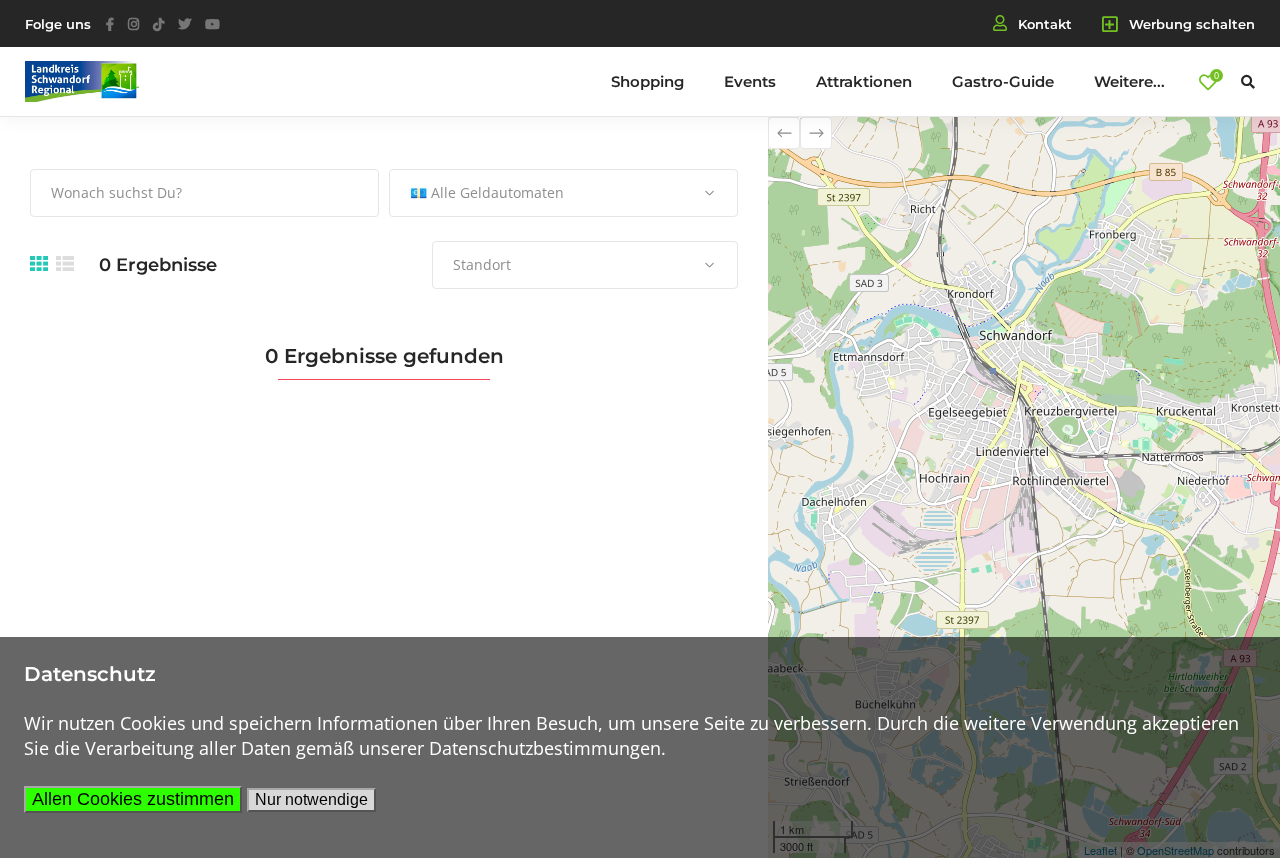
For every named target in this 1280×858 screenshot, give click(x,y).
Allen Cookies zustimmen (133, 799)
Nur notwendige (311, 799)
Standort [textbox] (482, 264)
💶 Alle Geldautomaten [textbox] (487, 192)
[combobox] (563, 193)
